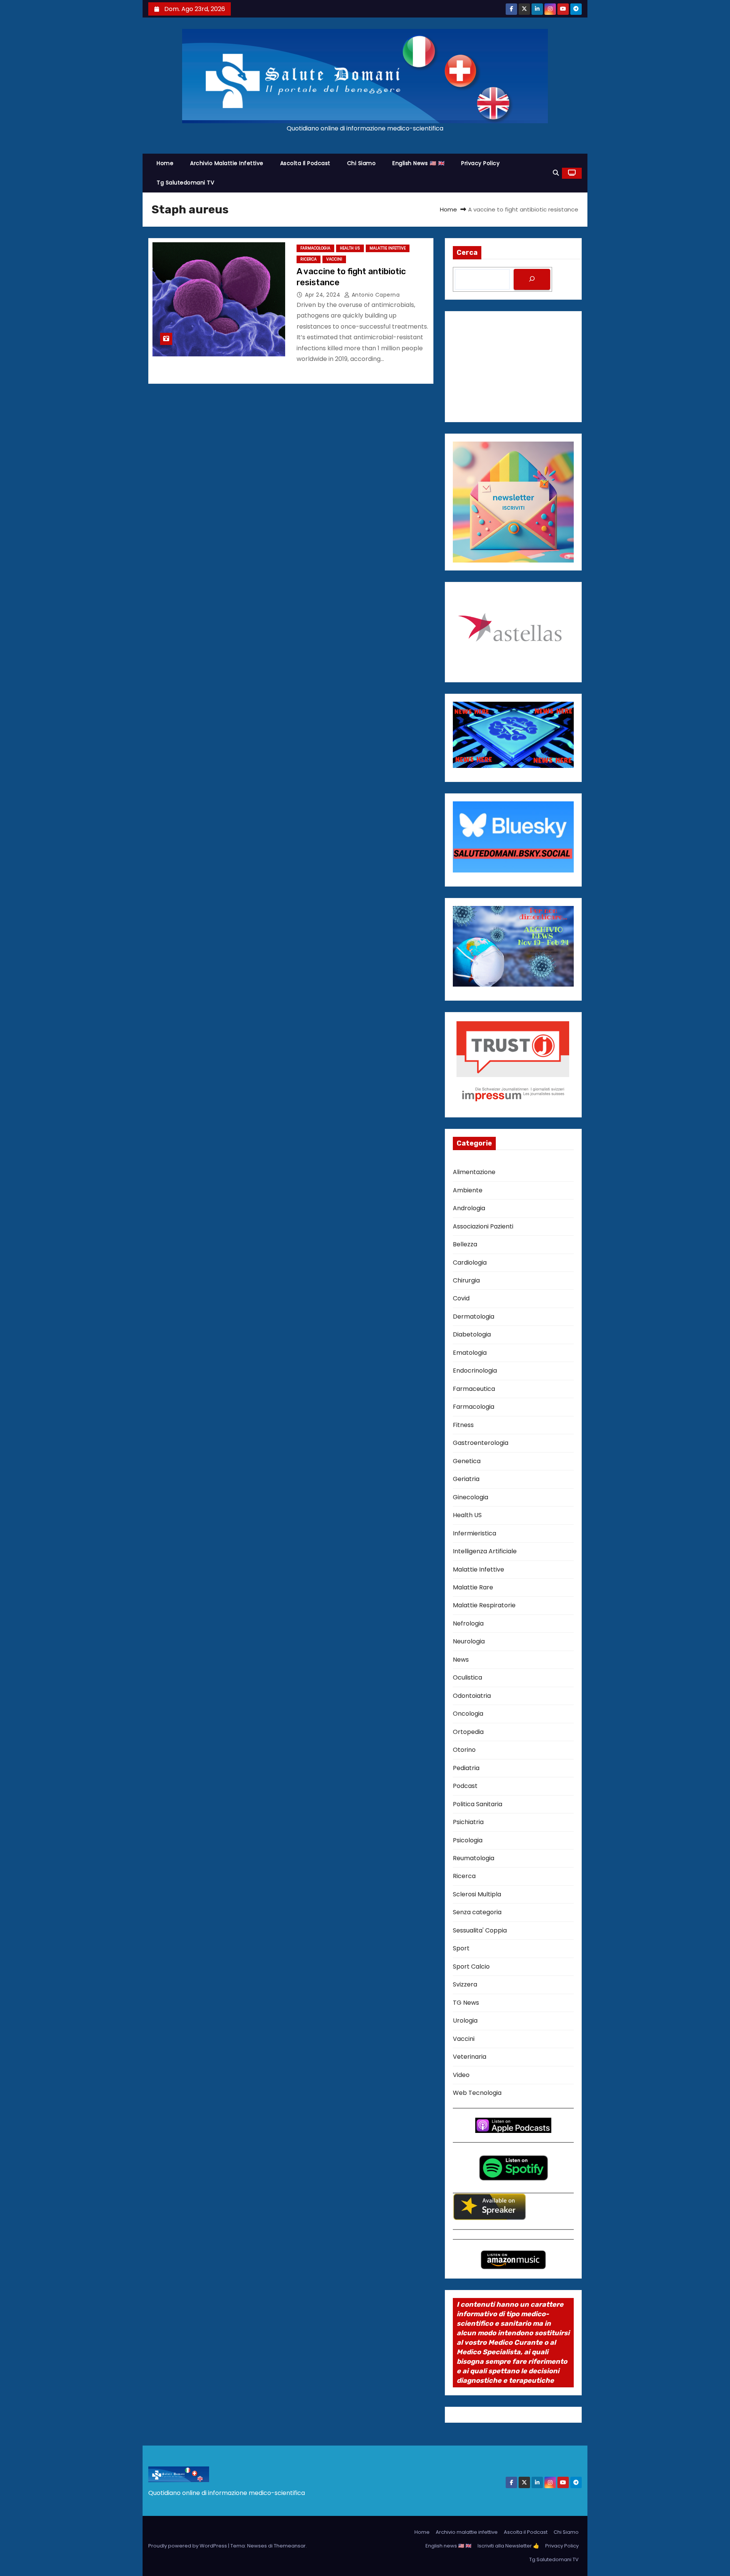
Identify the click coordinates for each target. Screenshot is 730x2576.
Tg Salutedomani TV (185, 183)
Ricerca (309, 259)
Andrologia (469, 1208)
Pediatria (466, 1768)
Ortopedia (468, 1732)
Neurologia (469, 1641)
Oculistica (467, 1677)
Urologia (465, 2021)
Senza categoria (477, 1912)
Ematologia (470, 1353)
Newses (257, 2546)
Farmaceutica (474, 1389)
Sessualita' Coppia (480, 1930)
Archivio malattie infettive (227, 163)
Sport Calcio (471, 1967)
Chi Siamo (362, 163)
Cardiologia (470, 1263)
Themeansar (290, 2546)
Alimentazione (474, 1172)
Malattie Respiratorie (484, 1605)
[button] (556, 173)
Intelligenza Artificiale (485, 1551)
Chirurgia (466, 1280)
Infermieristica (474, 1533)
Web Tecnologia (477, 2093)
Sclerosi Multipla (477, 1894)
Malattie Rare (473, 1587)
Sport (461, 1948)
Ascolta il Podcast (305, 163)
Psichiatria (468, 1822)
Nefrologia (468, 1623)
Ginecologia (471, 1497)
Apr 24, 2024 (324, 295)
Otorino (464, 1750)
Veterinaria (470, 2057)
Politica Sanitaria (478, 1804)
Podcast (465, 1786)
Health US (350, 248)
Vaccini (334, 259)
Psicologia (468, 1840)
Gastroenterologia (481, 1443)
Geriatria (466, 1479)
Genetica (467, 1461)
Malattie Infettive (388, 248)
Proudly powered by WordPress (188, 2546)
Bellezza (465, 1244)
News (461, 1660)
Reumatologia (474, 1858)
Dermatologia (474, 1317)
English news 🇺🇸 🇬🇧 (418, 163)
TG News (466, 2003)
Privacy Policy (480, 163)
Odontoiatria (472, 1696)
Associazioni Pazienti (483, 1226)
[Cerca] (532, 279)
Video (461, 2075)
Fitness (463, 1425)
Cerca (467, 253)
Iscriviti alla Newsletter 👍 (508, 2546)
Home (165, 163)
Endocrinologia (475, 1371)
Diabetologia (472, 1334)
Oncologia (468, 1714)
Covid (461, 1298)
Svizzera (465, 1984)
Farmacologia (315, 248)
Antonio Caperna (375, 295)
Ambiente (468, 1190)
